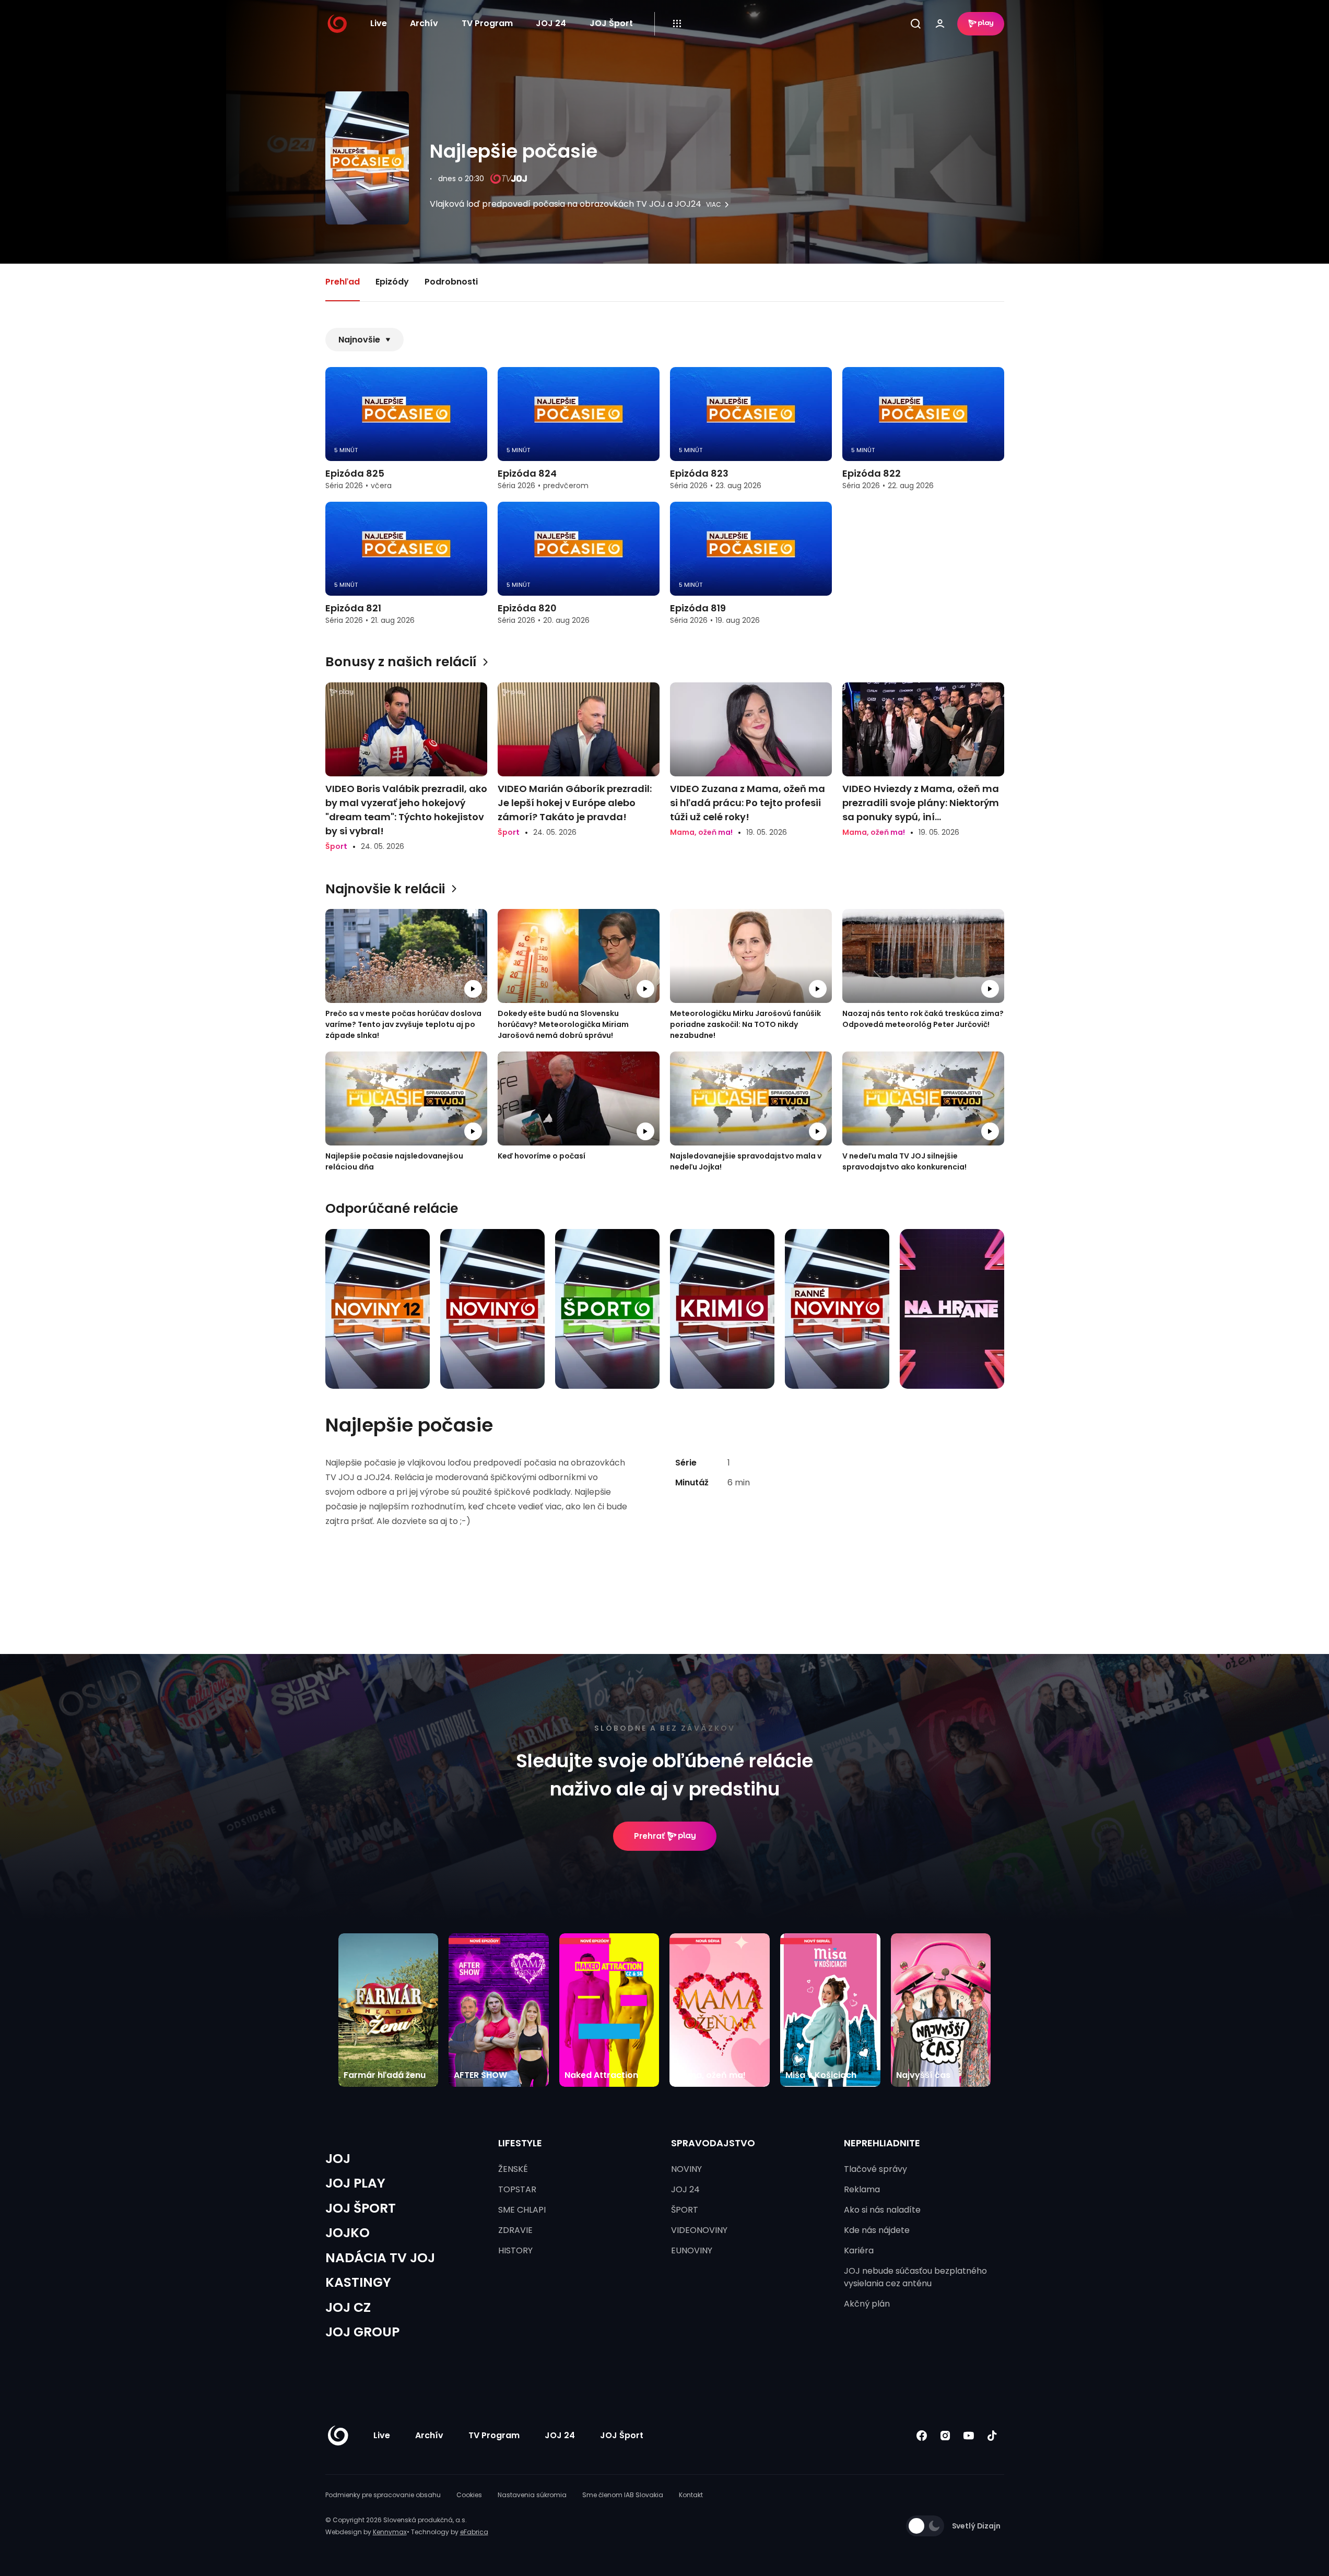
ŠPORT (685, 2210)
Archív (424, 23)
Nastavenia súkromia (532, 2495)
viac (714, 205)
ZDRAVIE (515, 2230)
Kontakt (691, 2495)
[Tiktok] (992, 2435)
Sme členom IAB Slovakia (623, 2495)
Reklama (862, 2189)
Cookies (469, 2495)
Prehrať (649, 1836)
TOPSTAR (517, 2189)
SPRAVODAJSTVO (713, 2143)
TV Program (487, 23)
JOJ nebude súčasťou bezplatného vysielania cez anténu (915, 2277)
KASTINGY (358, 2282)
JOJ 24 (551, 23)
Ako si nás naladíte (882, 2210)
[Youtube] (969, 2435)
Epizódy (392, 282)
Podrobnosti (451, 282)
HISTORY (515, 2250)
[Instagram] (945, 2435)
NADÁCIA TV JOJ (380, 2258)
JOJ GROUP (362, 2332)
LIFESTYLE (520, 2143)
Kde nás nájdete (877, 2230)
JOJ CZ (348, 2307)
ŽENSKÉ (513, 2169)
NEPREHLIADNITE (882, 2143)
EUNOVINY (692, 2250)
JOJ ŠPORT (361, 2208)
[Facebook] (922, 2435)
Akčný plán (867, 2304)
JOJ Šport (611, 23)
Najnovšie (359, 340)
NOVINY (686, 2169)
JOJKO (348, 2233)
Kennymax (390, 2532)
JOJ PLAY (355, 2183)
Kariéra (859, 2250)
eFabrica (474, 2532)
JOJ (338, 2159)
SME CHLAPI (522, 2210)
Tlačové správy (875, 2169)
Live (379, 23)
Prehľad (343, 282)
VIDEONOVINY (699, 2230)
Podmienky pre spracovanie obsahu (383, 2495)
